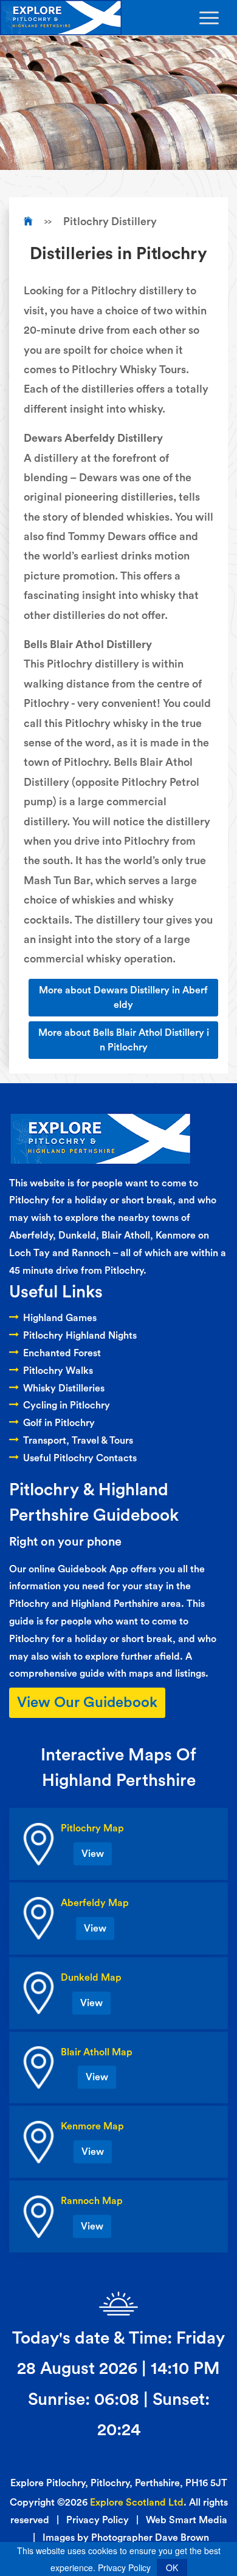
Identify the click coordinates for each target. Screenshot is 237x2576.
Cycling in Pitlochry (67, 1405)
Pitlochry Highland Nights (80, 1336)
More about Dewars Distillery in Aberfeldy (123, 998)
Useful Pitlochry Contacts (80, 1458)
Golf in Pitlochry (59, 1423)
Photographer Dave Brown (150, 2538)
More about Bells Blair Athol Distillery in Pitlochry (124, 1040)
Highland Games (60, 1318)
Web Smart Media (187, 2520)
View (93, 1854)
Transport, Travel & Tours (78, 1441)
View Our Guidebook (87, 1703)
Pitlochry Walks (58, 1371)
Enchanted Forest (62, 1353)
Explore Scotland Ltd (137, 2503)
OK (172, 2568)
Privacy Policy (98, 2520)
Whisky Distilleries (64, 1388)
